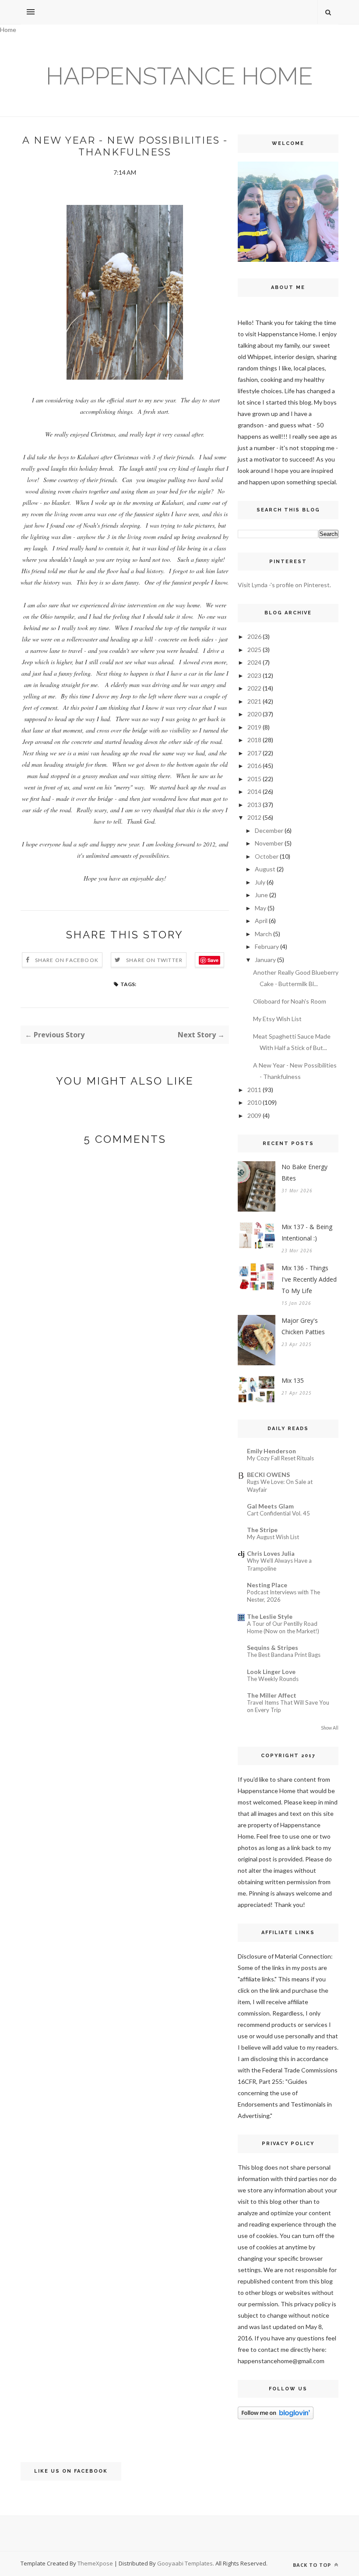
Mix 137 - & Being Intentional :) (307, 1232)
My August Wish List (273, 1537)
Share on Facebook (67, 960)
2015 (254, 779)
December (269, 830)
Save (213, 960)
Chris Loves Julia (271, 1553)
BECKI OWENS (268, 1475)
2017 (254, 753)
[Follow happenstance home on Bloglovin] (276, 2417)
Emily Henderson (271, 1451)
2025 (254, 650)
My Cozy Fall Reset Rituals (280, 1458)
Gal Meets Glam (270, 1506)
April (261, 921)
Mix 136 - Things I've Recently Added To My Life (309, 1279)
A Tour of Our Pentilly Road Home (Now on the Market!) (283, 1627)
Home (8, 30)
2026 (254, 636)
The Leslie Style (270, 1616)
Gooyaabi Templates (185, 2563)
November (269, 843)
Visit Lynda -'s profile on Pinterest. (284, 585)
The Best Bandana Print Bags (284, 1655)
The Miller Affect (272, 1695)
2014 (254, 791)
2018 (254, 740)
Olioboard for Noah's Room (290, 1001)
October (267, 856)
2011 (254, 1090)
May (260, 908)
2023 (254, 675)
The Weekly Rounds (273, 1679)
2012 (254, 817)
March (263, 934)
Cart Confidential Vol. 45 (278, 1513)
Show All (330, 1728)
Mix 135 (293, 1380)
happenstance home (179, 76)
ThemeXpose (95, 2563)
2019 (254, 727)
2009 (254, 1115)
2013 (254, 805)
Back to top (313, 2565)
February (267, 946)
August (265, 869)
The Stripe (262, 1530)
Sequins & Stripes (273, 1647)
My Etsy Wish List (277, 1019)
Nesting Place (267, 1585)
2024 (254, 662)
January (265, 960)
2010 (254, 1102)
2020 (254, 714)
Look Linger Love (271, 1672)
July (260, 882)
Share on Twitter (154, 960)
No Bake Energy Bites (304, 1172)
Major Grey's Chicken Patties (303, 1326)
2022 (254, 688)
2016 (254, 766)
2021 (254, 701)
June (261, 895)
